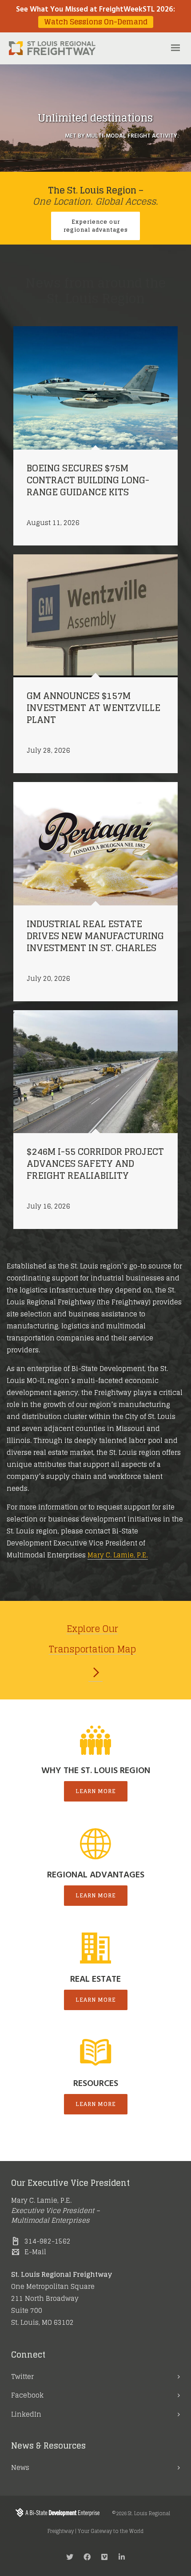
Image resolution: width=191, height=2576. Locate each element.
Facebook (27, 2395)
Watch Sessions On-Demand (96, 22)
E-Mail (35, 2252)
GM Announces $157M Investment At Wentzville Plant (94, 708)
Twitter (22, 2376)
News (20, 2467)
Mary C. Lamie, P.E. (118, 1555)
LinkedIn (26, 2414)
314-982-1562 (48, 2241)
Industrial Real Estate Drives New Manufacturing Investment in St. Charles (95, 936)
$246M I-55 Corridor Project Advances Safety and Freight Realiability (95, 1164)
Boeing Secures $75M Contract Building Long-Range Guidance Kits (88, 480)
